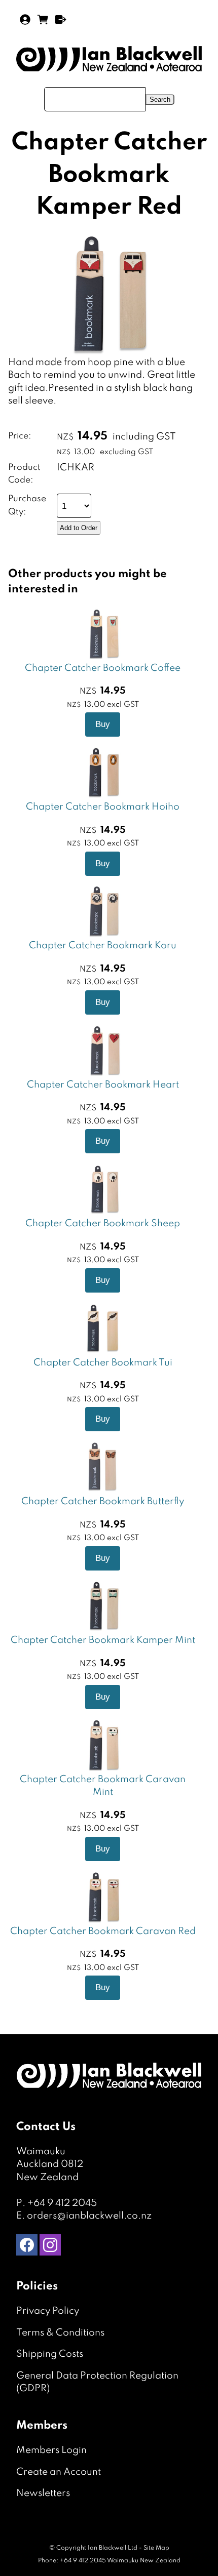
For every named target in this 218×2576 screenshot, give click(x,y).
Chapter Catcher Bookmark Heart (103, 1085)
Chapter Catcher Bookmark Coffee (103, 668)
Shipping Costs (50, 2354)
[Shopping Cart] (43, 23)
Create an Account (59, 2472)
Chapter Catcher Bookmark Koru (103, 945)
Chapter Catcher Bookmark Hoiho (103, 807)
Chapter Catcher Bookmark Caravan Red (103, 1931)
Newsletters (43, 2493)
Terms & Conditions (60, 2333)
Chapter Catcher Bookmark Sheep (103, 1223)
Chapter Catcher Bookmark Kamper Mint (103, 1640)
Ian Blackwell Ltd (113, 2548)
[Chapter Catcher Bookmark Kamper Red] (106, 353)
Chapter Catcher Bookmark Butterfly (103, 1501)
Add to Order (79, 528)
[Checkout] (61, 19)
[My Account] (25, 19)
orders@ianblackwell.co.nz (89, 2216)
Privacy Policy (48, 2311)
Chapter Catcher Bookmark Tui (103, 1363)
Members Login (51, 2450)
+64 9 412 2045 (62, 2203)
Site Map (156, 2548)
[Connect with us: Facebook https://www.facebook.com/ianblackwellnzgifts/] (27, 2247)
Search (160, 99)
